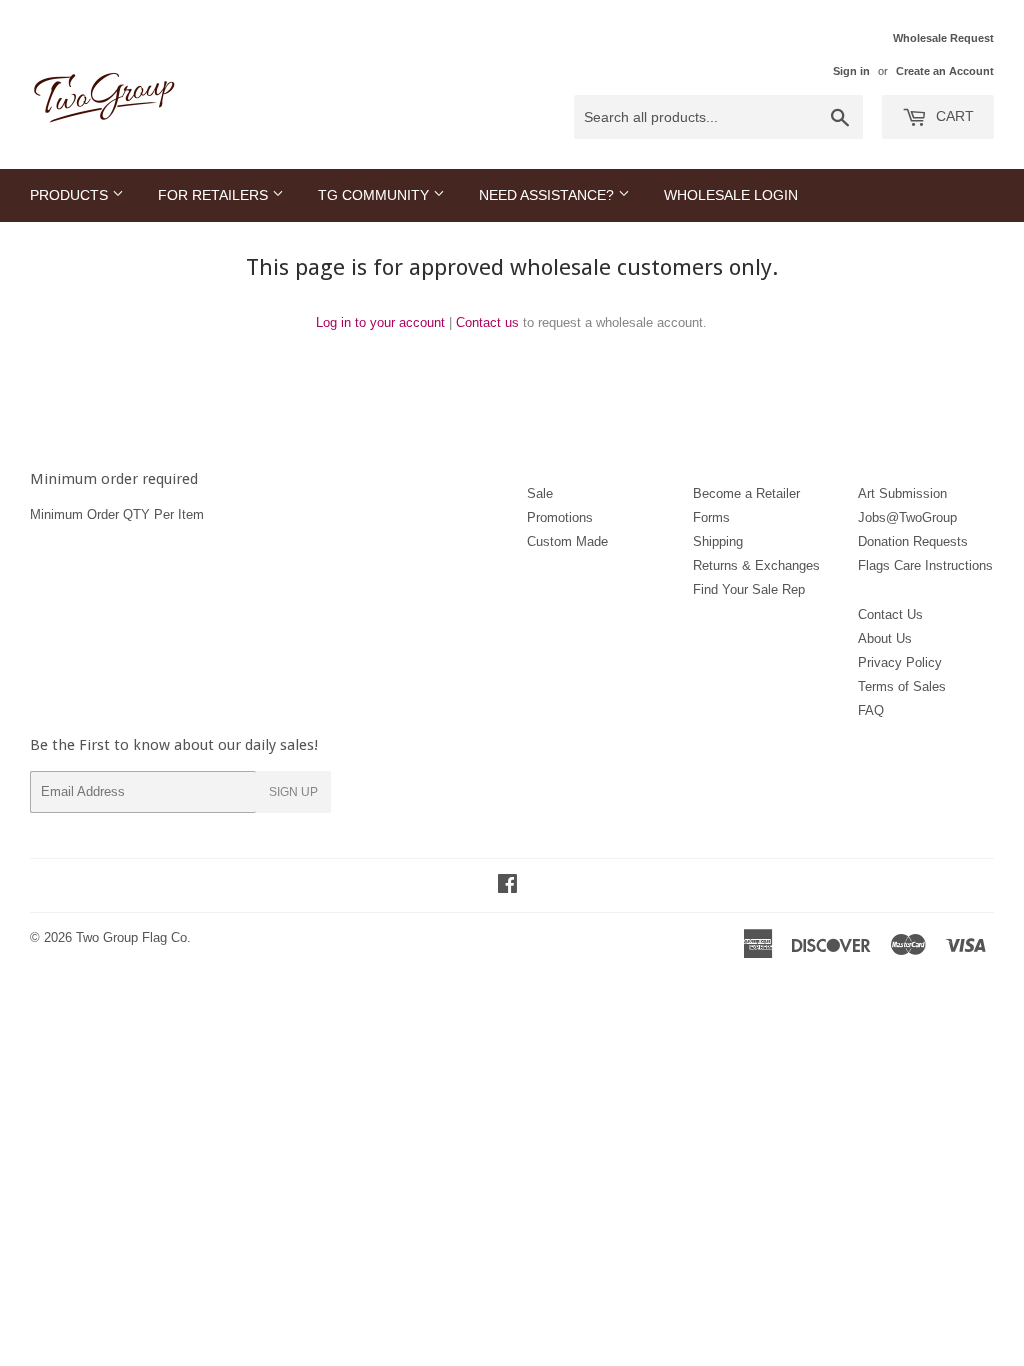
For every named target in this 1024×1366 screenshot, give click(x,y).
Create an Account (945, 71)
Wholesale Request (943, 38)
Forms (711, 517)
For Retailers (215, 195)
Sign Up (293, 792)
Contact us (487, 322)
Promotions (560, 517)
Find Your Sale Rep (749, 589)
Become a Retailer (746, 493)
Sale (540, 493)
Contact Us (890, 614)
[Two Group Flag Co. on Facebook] (507, 886)
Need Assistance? (548, 195)
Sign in (851, 71)
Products (71, 195)
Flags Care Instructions (925, 565)
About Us (885, 638)
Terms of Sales (902, 686)
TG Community (375, 195)
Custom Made (567, 541)
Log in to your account (380, 322)
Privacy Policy (900, 662)
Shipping (718, 541)
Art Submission (902, 493)
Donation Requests (913, 541)
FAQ (871, 710)
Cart (953, 116)
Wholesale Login (731, 195)
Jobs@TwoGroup (907, 517)
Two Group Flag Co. (133, 937)
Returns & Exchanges (756, 565)
